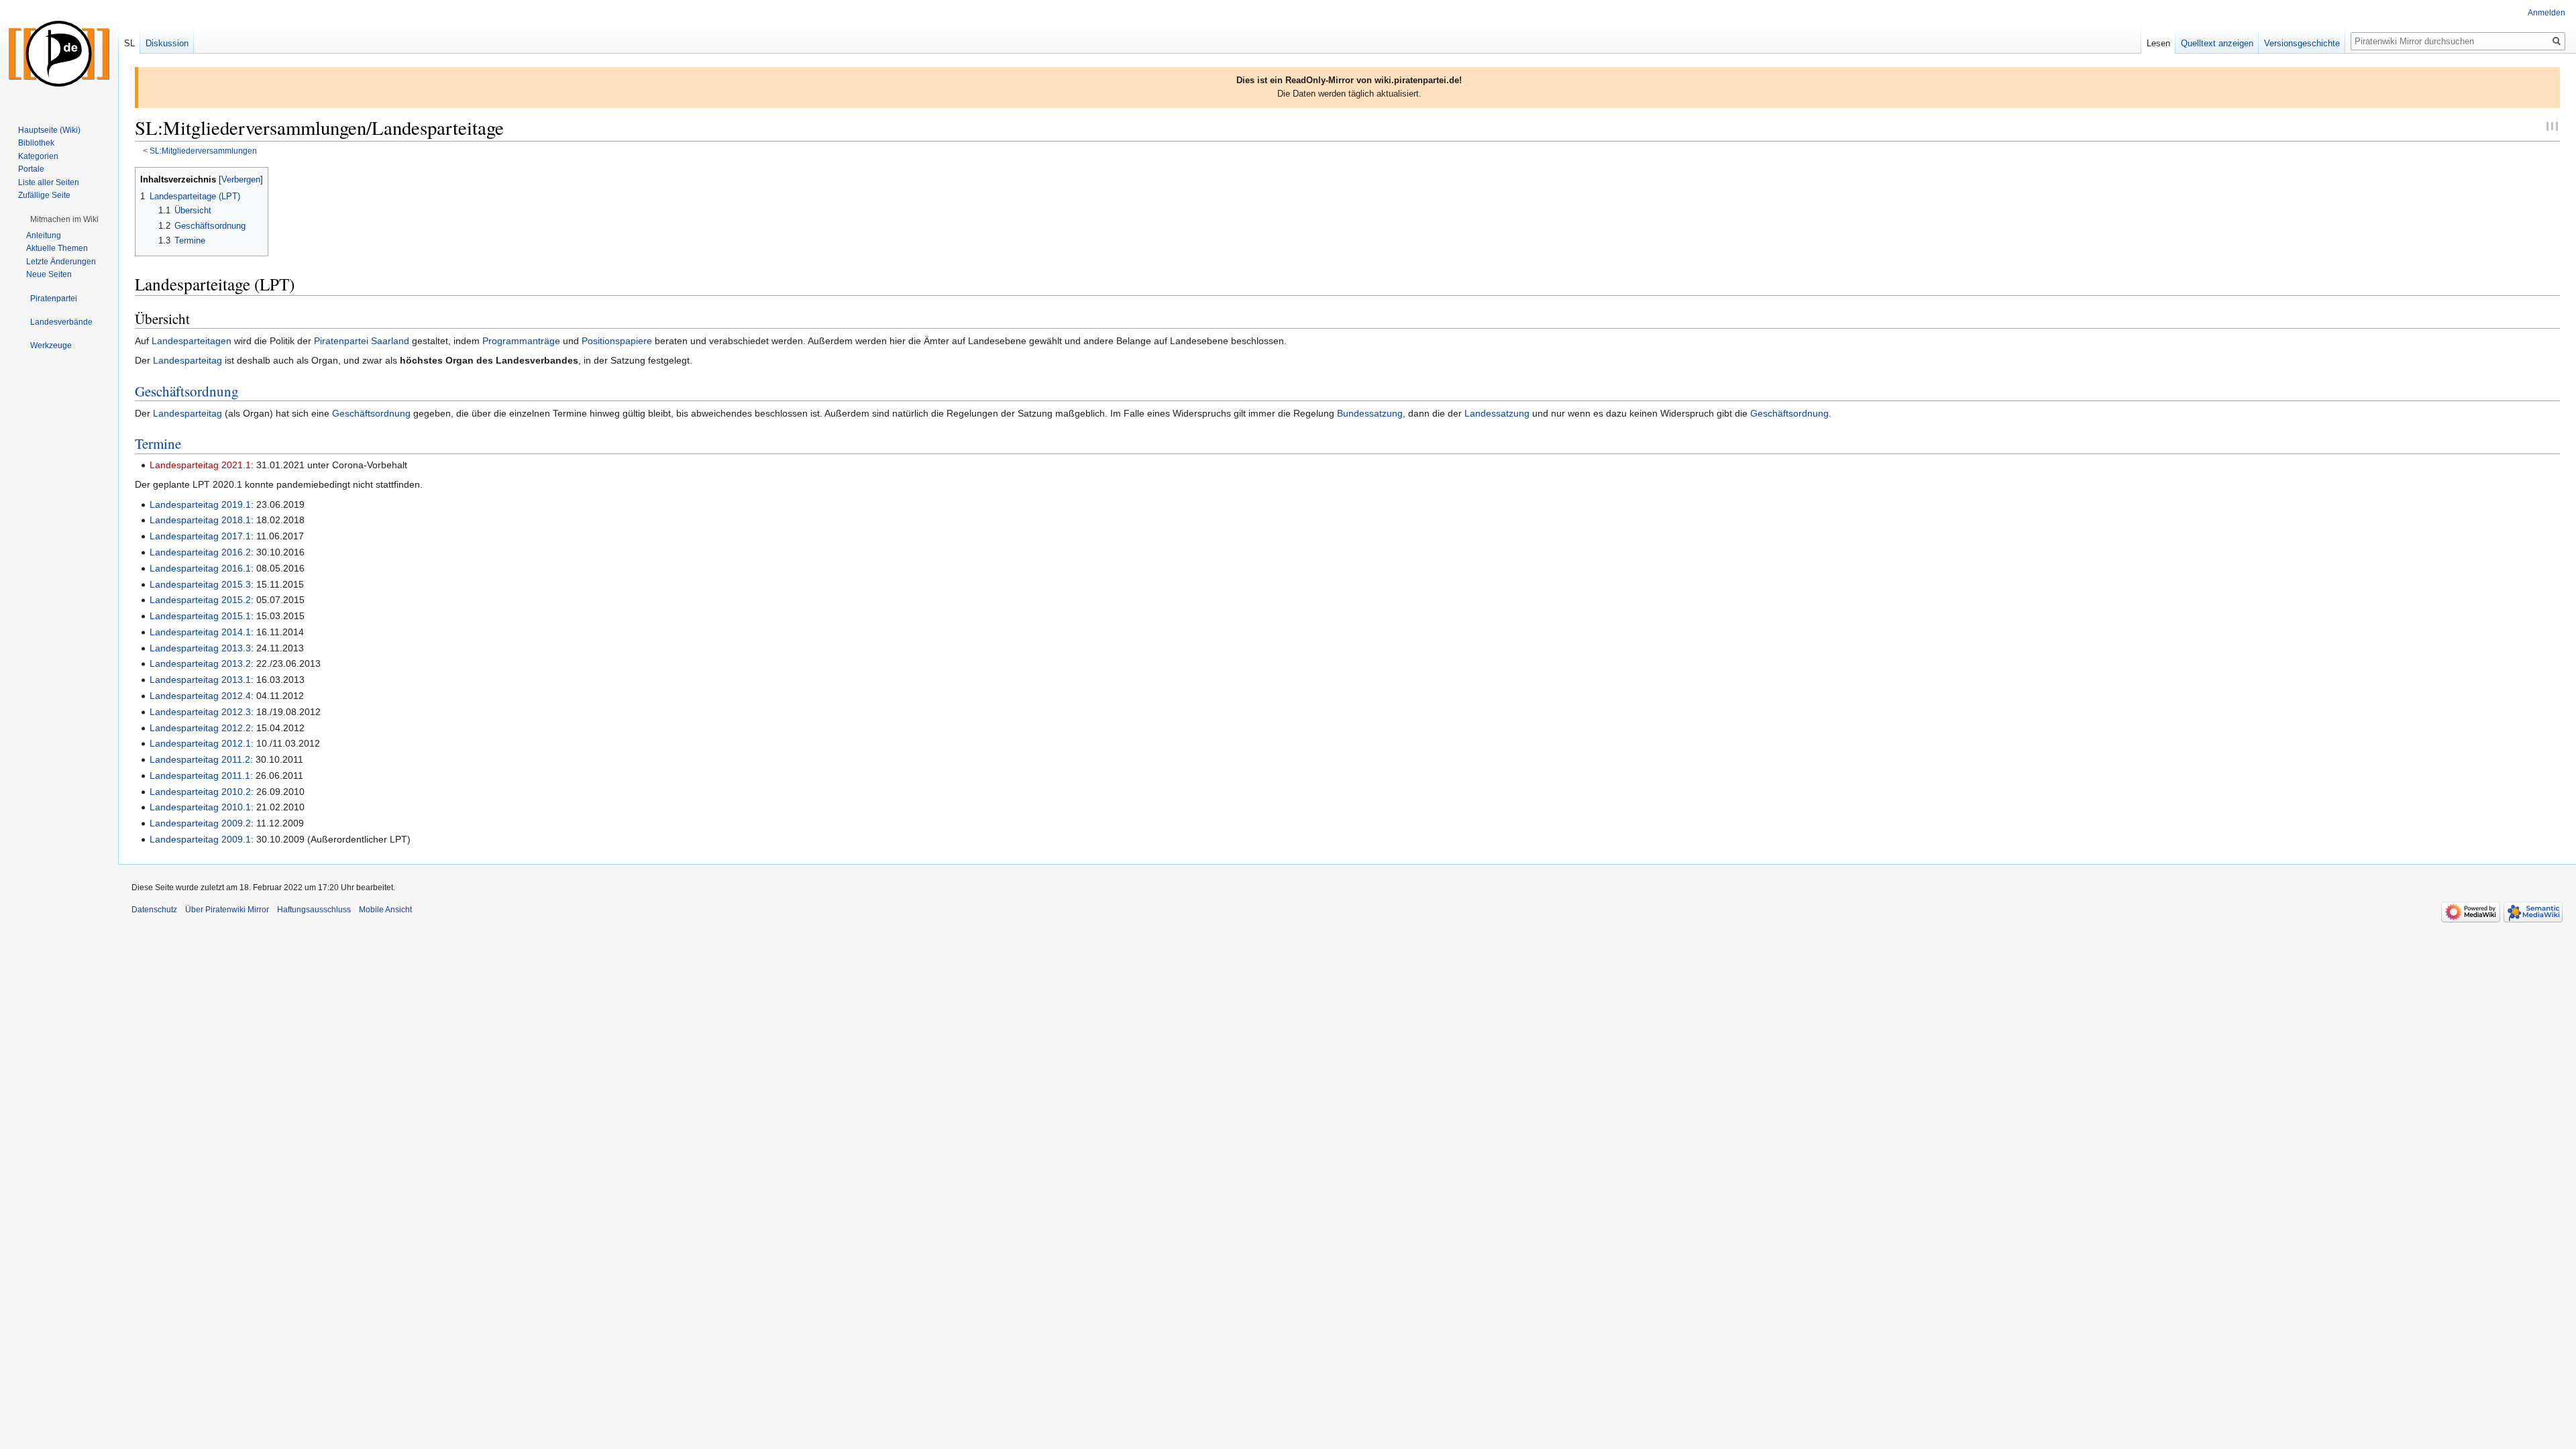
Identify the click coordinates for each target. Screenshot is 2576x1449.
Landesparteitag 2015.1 (200, 616)
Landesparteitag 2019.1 (200, 504)
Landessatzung (1497, 413)
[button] (64, 219)
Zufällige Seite (44, 195)
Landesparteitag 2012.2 (200, 728)
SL (129, 43)
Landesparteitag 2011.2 (200, 759)
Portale (31, 169)
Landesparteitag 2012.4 (200, 696)
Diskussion (167, 43)
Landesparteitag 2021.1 (200, 465)
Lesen (2158, 43)
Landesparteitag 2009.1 (200, 839)
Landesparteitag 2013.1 (200, 680)
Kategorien (38, 156)
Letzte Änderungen (61, 262)
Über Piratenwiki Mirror (227, 910)
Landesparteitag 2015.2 (200, 600)
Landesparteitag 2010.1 (200, 807)
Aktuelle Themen (57, 248)
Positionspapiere (617, 341)
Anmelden (2546, 13)
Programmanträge (521, 341)
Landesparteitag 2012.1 (200, 743)
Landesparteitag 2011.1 (200, 775)
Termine (158, 443)
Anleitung (44, 235)
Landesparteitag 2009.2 (200, 823)
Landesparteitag (187, 360)
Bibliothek (36, 143)
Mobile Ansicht (385, 910)
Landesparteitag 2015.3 (200, 584)
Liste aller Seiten (49, 182)
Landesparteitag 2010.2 (200, 792)
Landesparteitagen (192, 341)
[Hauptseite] (59, 54)
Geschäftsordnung (187, 391)
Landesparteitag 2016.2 (200, 552)
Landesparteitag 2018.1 (200, 520)
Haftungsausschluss (314, 910)
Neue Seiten (49, 274)
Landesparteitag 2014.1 (200, 632)
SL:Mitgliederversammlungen (203, 151)
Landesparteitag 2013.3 (200, 648)
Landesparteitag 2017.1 (200, 536)
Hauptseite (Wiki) (49, 130)
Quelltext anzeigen (2217, 43)
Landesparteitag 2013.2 (200, 663)
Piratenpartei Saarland (362, 341)
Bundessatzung (1370, 413)
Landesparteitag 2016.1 (200, 568)
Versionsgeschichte (2302, 43)
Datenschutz (154, 910)
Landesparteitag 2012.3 (200, 712)
